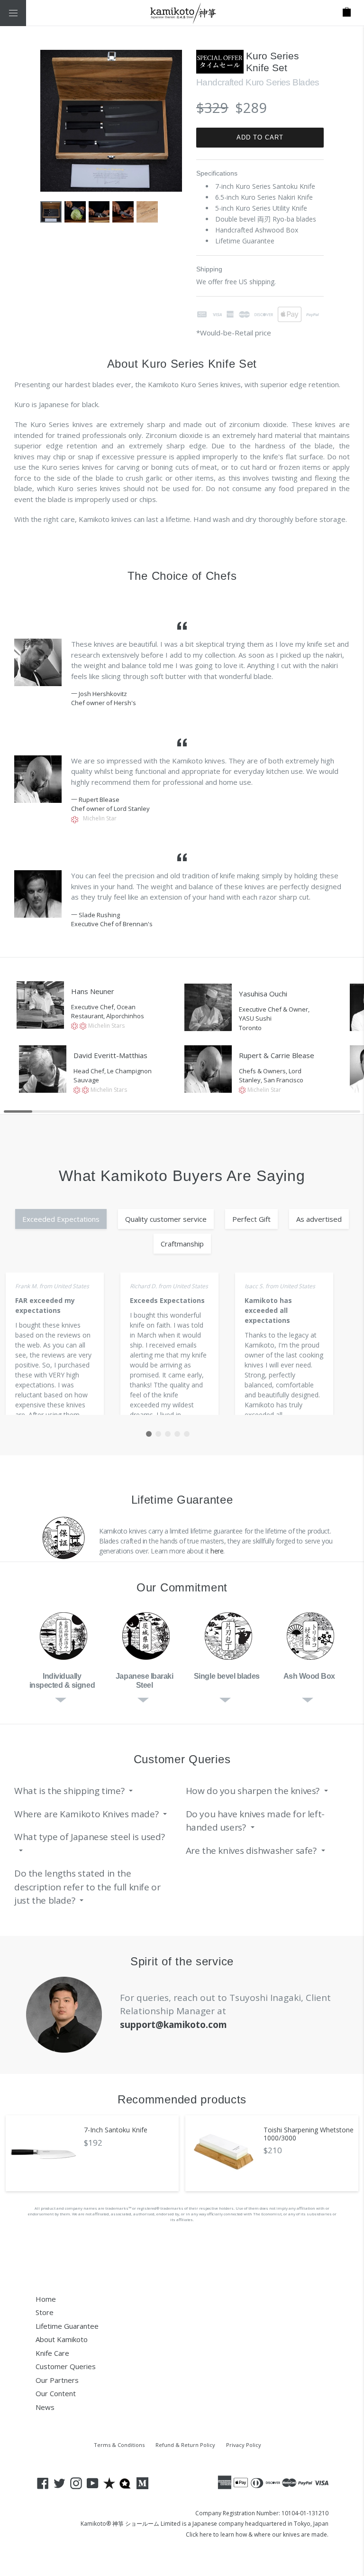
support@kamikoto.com (173, 2025)
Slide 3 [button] (168, 1434)
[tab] (149, 1434)
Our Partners (57, 2380)
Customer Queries (66, 2366)
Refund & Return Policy (185, 2445)
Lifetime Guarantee (67, 2326)
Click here (199, 2534)
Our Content (56, 2393)
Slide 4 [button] (177, 1434)
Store (45, 2312)
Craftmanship (182, 1244)
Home (46, 2299)
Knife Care (52, 2353)
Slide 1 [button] (149, 1434)
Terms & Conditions (119, 2445)
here (217, 1551)
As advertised (319, 1219)
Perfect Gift (251, 1219)
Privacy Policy (244, 2445)
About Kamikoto (62, 2339)
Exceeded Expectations (61, 1219)
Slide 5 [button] (187, 1434)
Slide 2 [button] (158, 1434)
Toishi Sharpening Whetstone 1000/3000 (309, 2134)
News (45, 2407)
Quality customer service (166, 1219)
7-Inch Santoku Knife (116, 2130)
